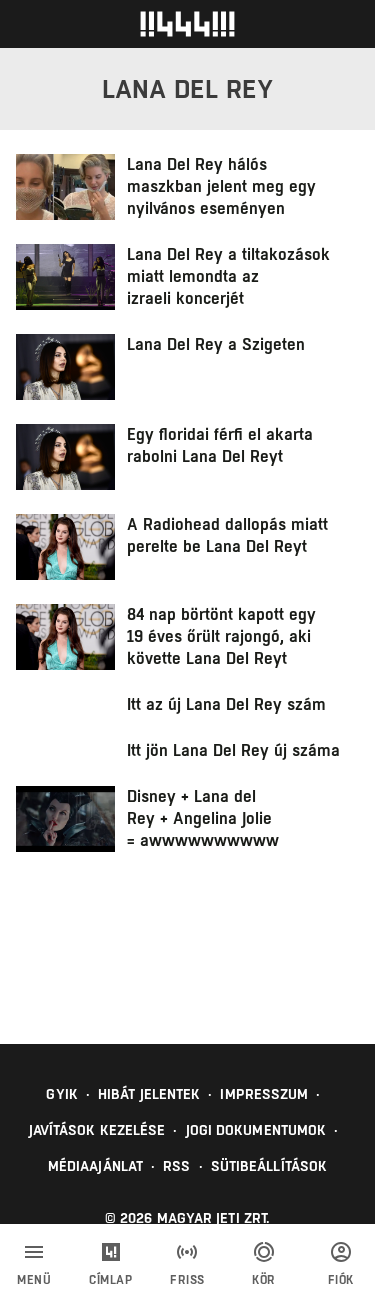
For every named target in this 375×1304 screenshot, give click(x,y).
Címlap (110, 1280)
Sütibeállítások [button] (269, 1166)
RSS (176, 1166)
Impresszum (264, 1094)
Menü (34, 1280)
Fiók (341, 1280)
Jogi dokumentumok (256, 1130)
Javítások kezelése (97, 1130)
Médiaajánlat (95, 1166)
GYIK (61, 1094)
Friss (187, 1280)
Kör (264, 1280)
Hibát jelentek (149, 1094)
